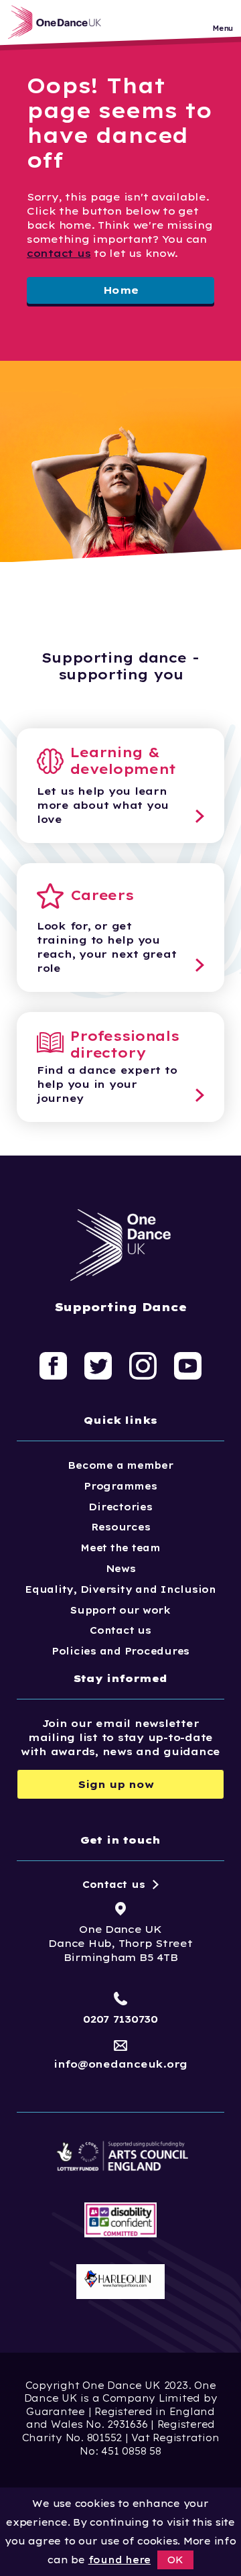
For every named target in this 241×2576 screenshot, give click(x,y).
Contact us (120, 1630)
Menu (223, 29)
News (121, 1569)
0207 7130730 (120, 2019)
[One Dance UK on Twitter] (98, 1365)
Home (121, 290)
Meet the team (120, 1548)
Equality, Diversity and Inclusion (120, 1589)
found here (119, 2560)
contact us (59, 253)
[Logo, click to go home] (58, 22)
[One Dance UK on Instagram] (143, 1365)
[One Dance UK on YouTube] (188, 1365)
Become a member (120, 1465)
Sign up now (116, 1784)
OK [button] (175, 2560)
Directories (120, 1507)
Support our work (120, 1610)
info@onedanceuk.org (120, 2064)
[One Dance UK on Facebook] (53, 1365)
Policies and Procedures (120, 1651)
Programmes (120, 1486)
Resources (121, 1527)
